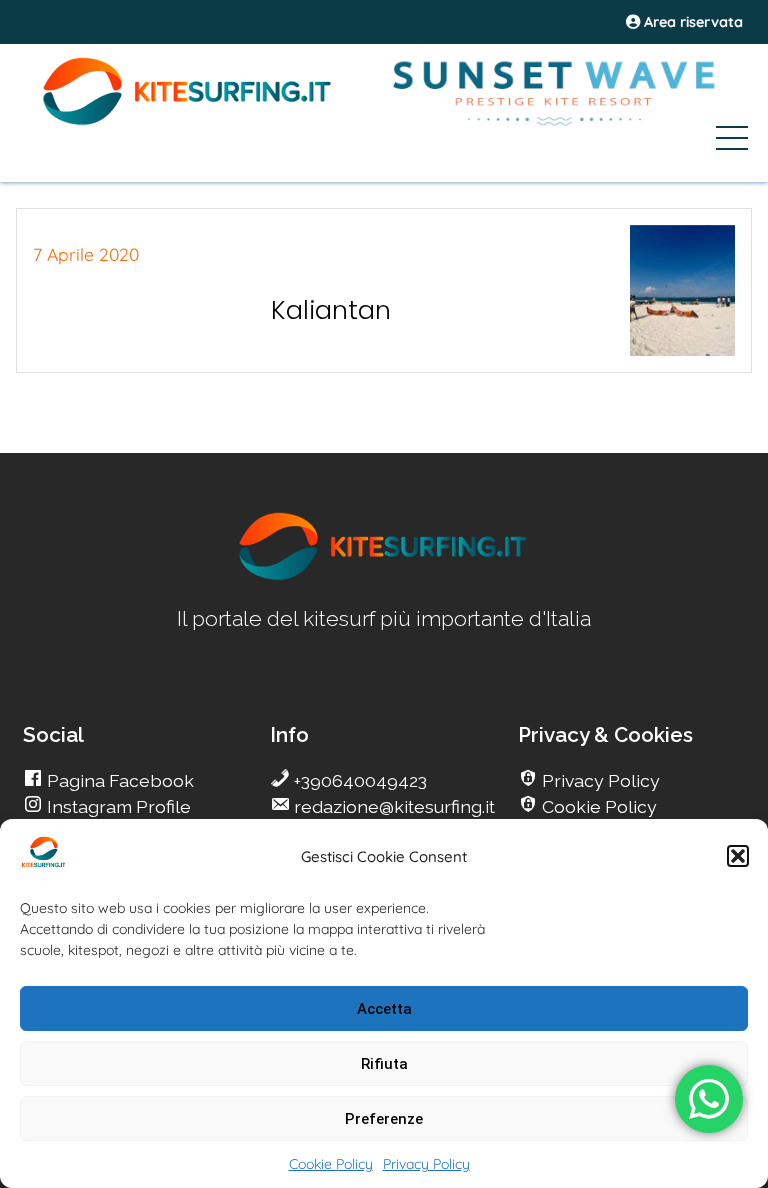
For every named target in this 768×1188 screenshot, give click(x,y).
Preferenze (384, 1119)
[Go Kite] (188, 122)
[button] (738, 856)
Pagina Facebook (118, 780)
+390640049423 (358, 780)
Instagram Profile (117, 806)
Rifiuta (384, 1064)
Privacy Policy (426, 1164)
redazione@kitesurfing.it (392, 806)
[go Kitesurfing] (384, 576)
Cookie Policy (331, 1164)
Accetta (384, 1009)
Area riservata (691, 22)
